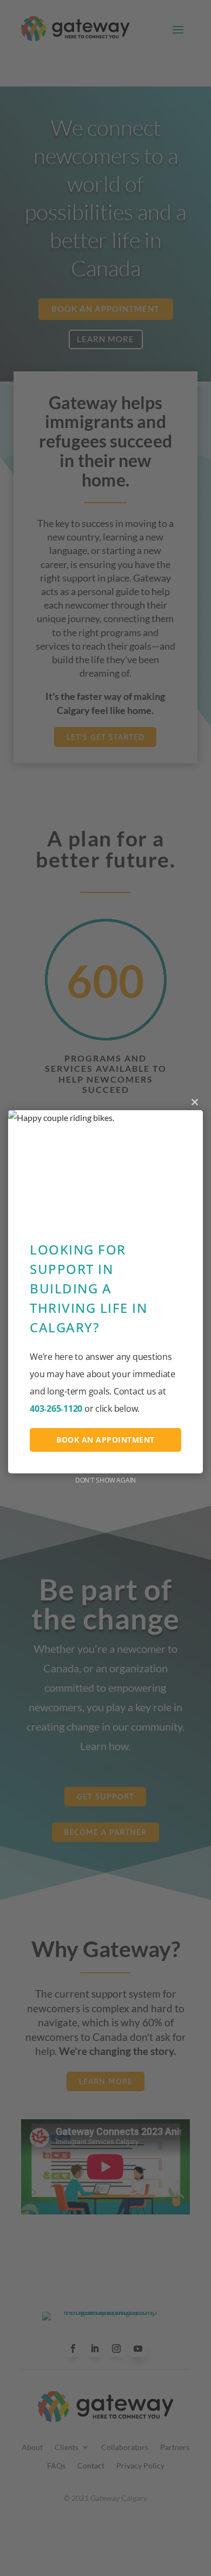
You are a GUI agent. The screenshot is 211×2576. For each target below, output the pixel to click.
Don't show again (105, 1480)
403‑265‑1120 (56, 1409)
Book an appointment (105, 1440)
